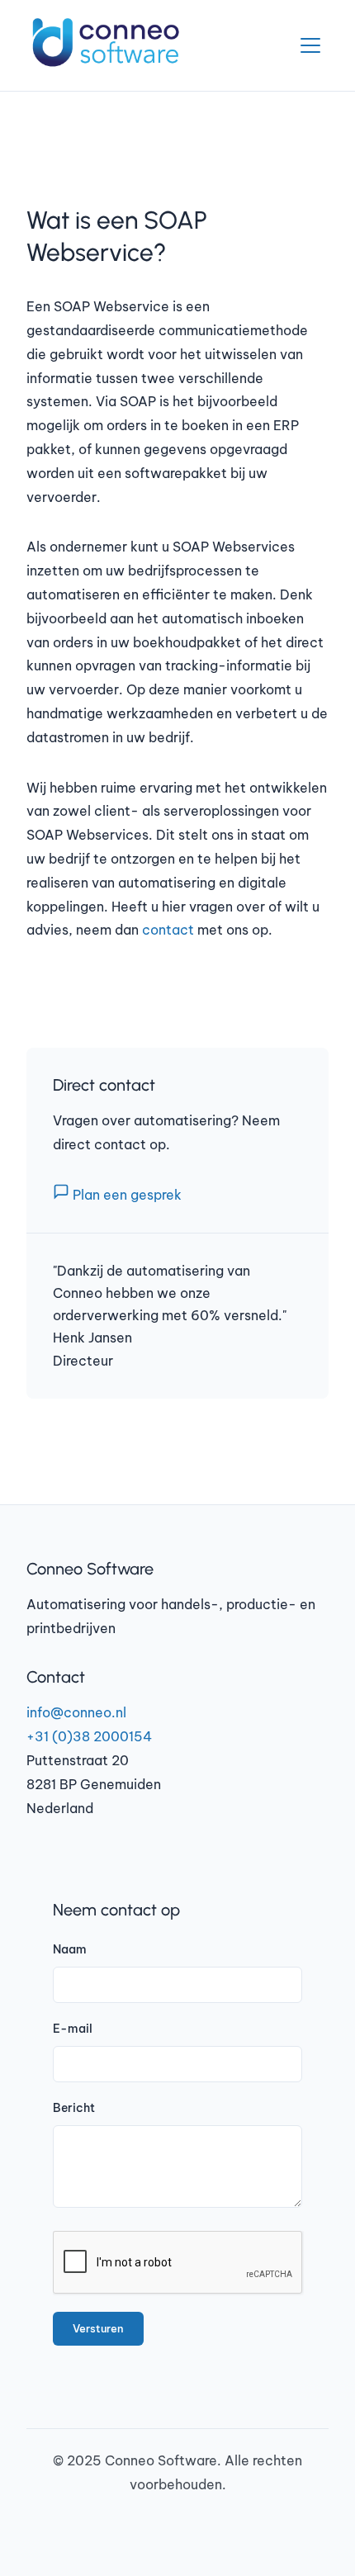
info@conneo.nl (76, 1712)
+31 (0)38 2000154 (89, 1736)
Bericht (74, 2108)
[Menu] (310, 45)
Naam (70, 1949)
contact (168, 930)
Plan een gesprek (125, 1195)
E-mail (73, 2029)
